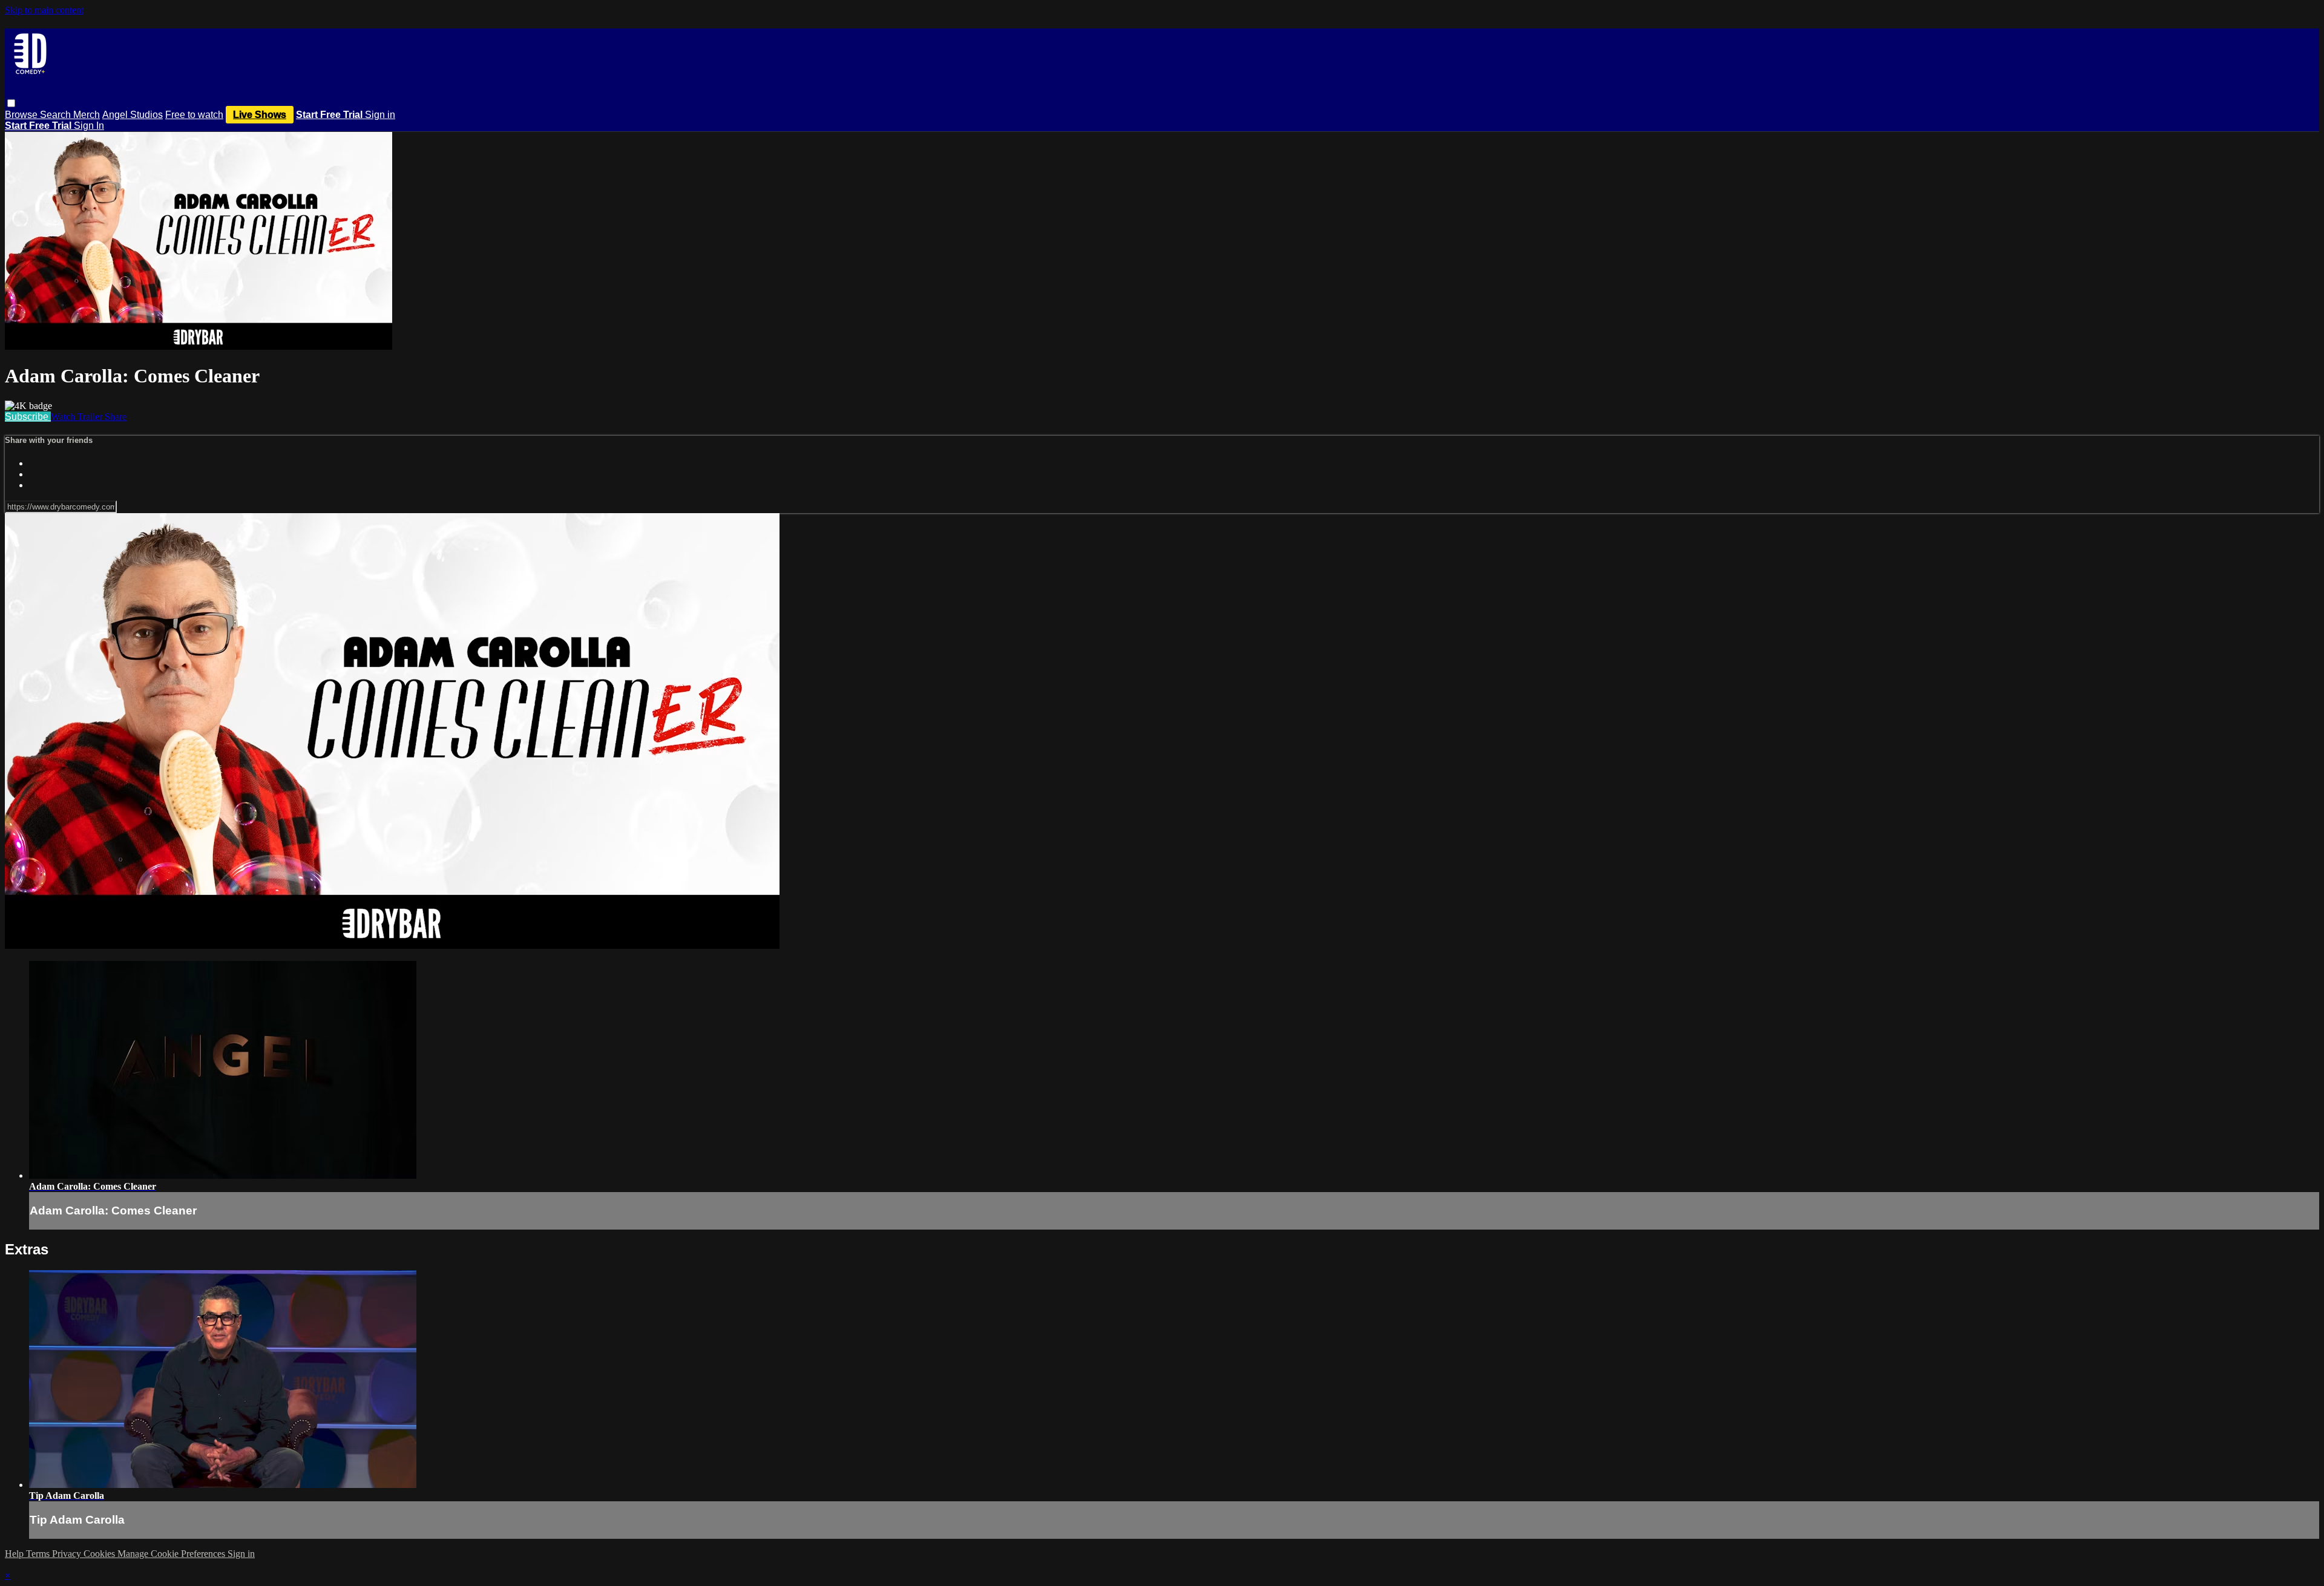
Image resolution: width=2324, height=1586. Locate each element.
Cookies (100, 1554)
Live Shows (260, 115)
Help (15, 1554)
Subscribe (28, 417)
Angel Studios (133, 115)
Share (116, 417)
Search (57, 115)
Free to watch (194, 115)
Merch (87, 115)
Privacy (68, 1554)
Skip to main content (44, 10)
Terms (39, 1554)
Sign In (89, 126)
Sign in (380, 115)
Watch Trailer (78, 417)
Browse (22, 115)
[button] (11, 103)
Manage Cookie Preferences (172, 1554)
